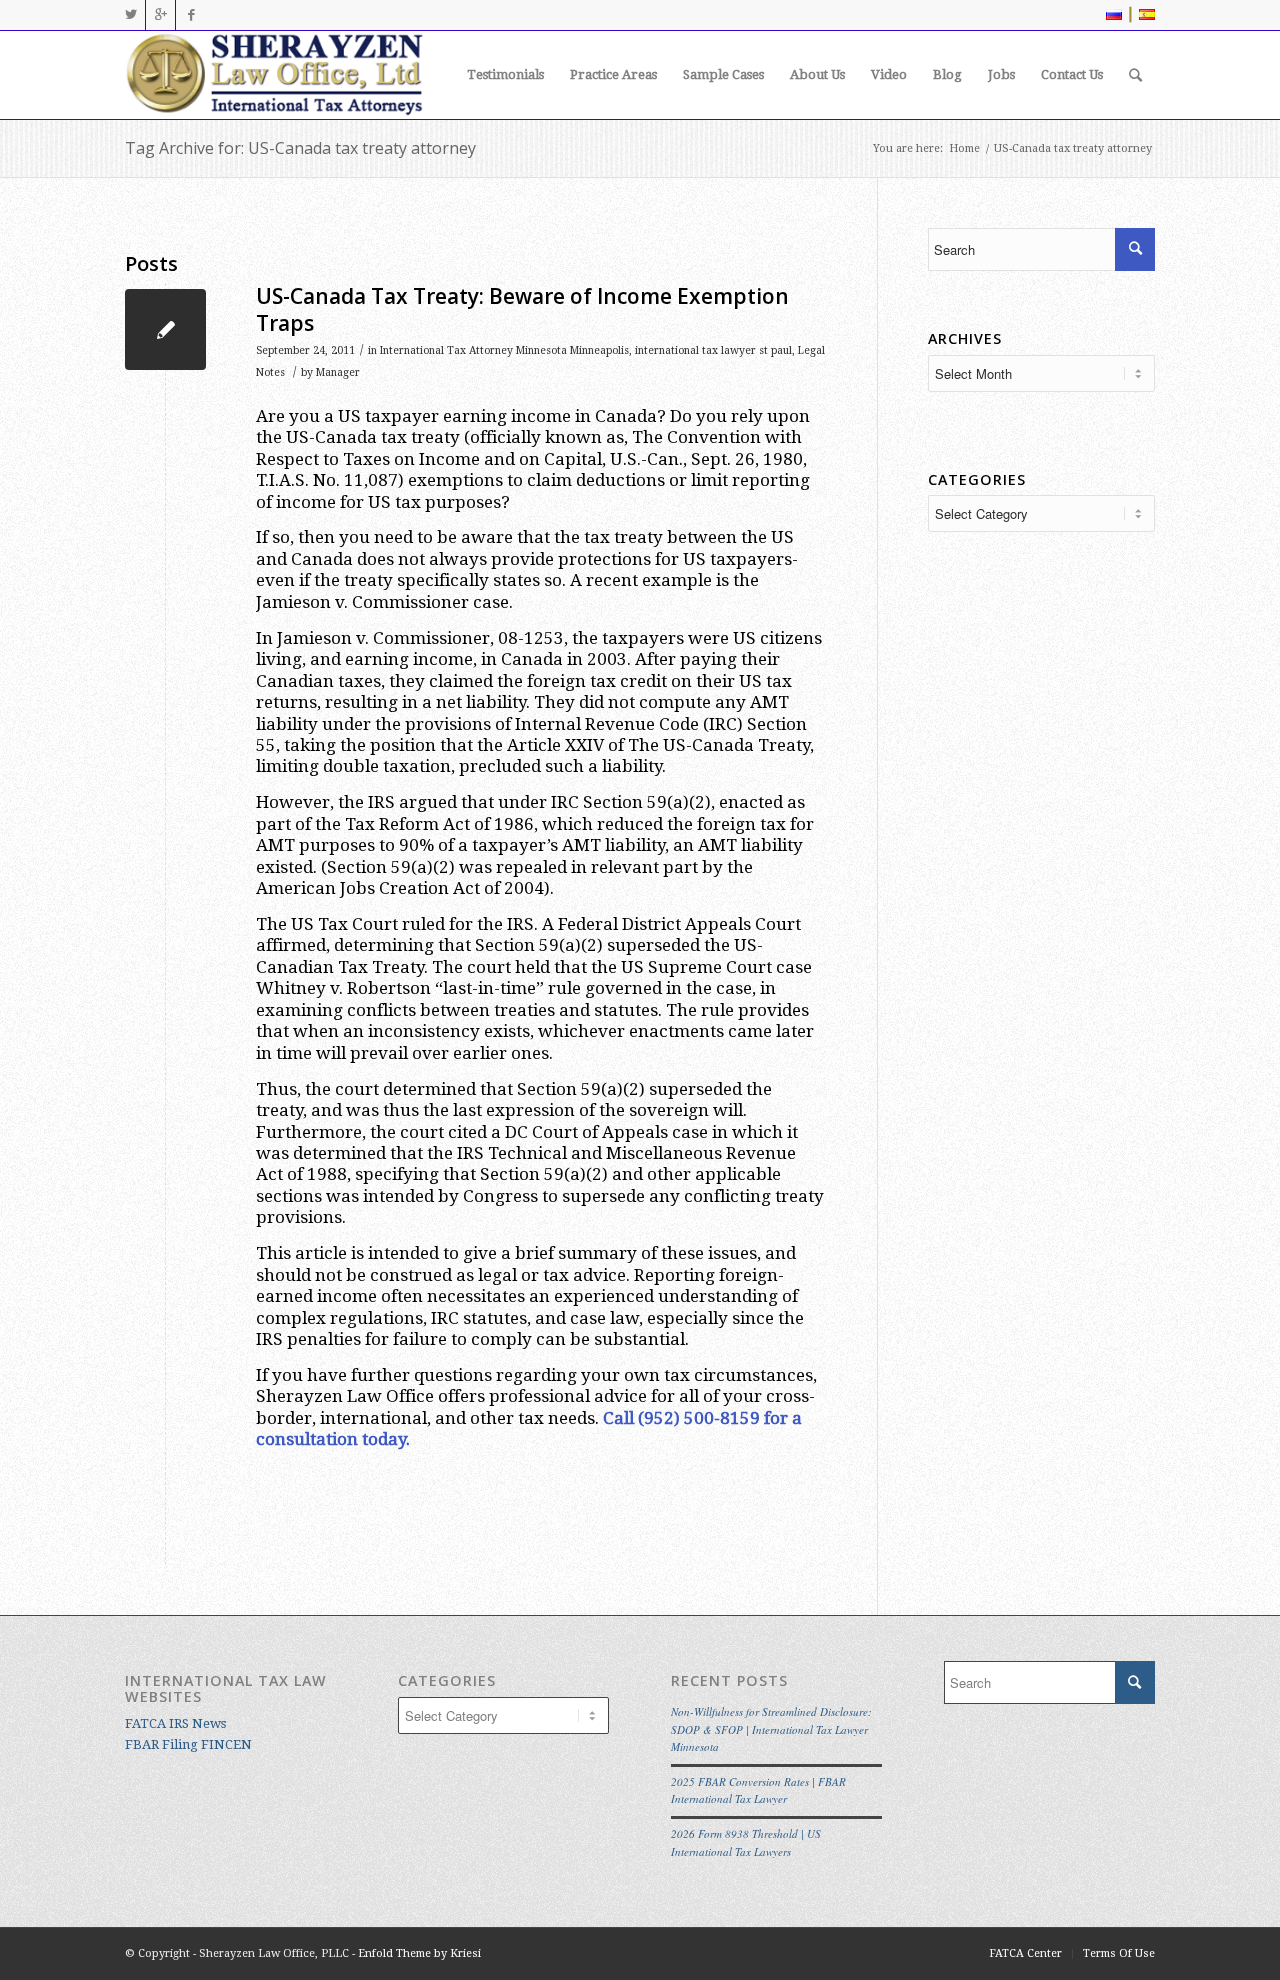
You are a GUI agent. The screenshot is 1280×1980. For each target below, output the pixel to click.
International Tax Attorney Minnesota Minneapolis (504, 350)
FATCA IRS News (175, 1723)
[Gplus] (160, 15)
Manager (338, 372)
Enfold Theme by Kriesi (419, 1953)
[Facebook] (191, 15)
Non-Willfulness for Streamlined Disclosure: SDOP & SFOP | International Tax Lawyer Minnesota (771, 1729)
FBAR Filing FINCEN (188, 1744)
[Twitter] (130, 15)
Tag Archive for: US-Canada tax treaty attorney (300, 148)
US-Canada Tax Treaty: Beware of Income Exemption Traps (522, 309)
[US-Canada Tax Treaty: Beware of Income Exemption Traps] (165, 329)
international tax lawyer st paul (713, 350)
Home (964, 148)
